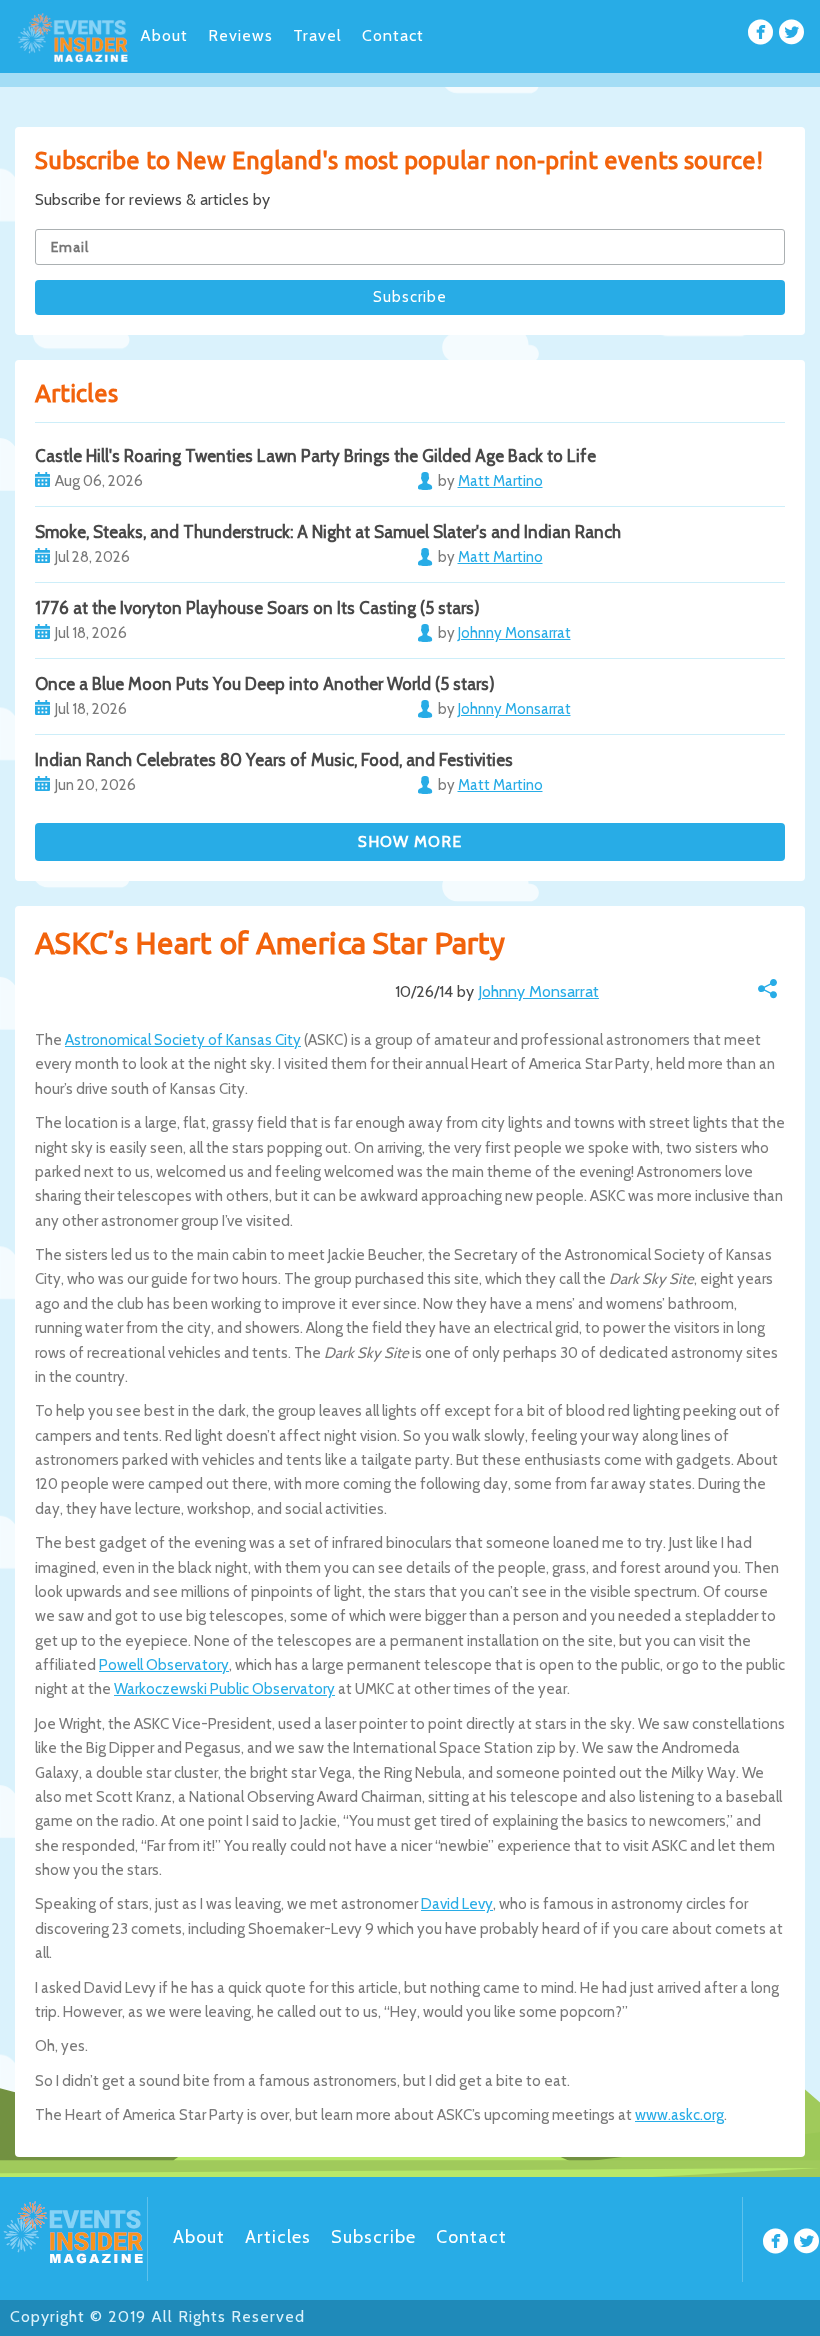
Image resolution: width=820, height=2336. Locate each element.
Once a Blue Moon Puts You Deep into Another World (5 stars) (265, 684)
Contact (393, 35)
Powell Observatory (164, 1665)
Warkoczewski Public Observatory (224, 1689)
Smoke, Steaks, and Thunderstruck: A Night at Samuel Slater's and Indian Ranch (328, 532)
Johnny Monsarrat (538, 991)
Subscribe (373, 2237)
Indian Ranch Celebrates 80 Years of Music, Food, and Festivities (274, 760)
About (164, 35)
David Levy (457, 1904)
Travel (317, 35)
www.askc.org (679, 2115)
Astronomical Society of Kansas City (183, 1040)
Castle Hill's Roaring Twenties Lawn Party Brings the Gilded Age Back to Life (315, 456)
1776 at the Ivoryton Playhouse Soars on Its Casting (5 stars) (257, 608)
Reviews (240, 35)
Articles (278, 2237)
